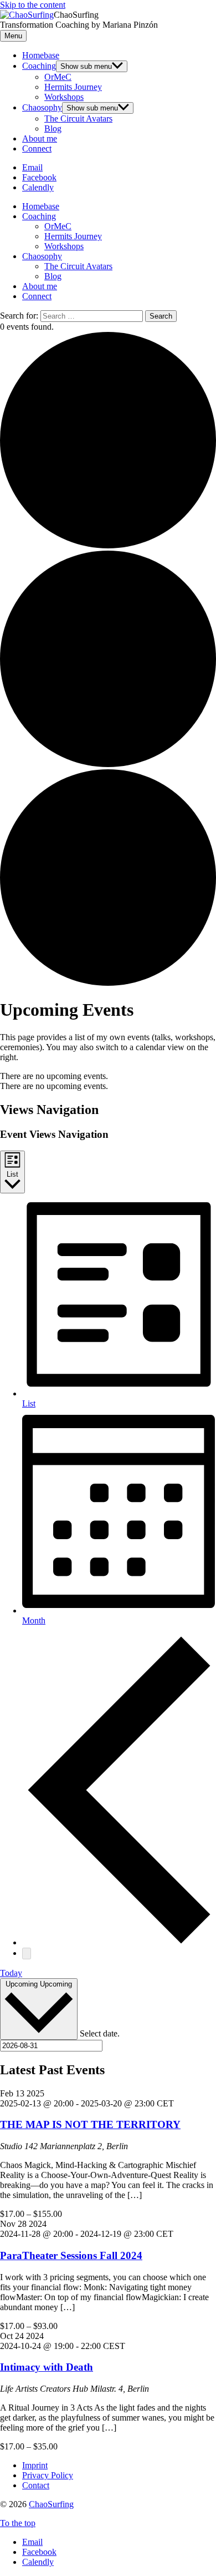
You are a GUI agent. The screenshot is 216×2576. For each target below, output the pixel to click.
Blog (53, 128)
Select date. (100, 2033)
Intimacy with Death (47, 2367)
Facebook (39, 2552)
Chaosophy (42, 107)
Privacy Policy (48, 2475)
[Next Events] (27, 1954)
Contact (36, 2485)
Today (11, 1973)
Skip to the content (33, 5)
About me (40, 138)
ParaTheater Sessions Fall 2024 (71, 2255)
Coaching (39, 66)
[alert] (108, 1076)
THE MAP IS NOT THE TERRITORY (90, 2124)
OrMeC (58, 77)
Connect (37, 148)
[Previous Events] (119, 1942)
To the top (18, 2523)
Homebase (41, 55)
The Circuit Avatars (78, 119)
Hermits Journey (73, 87)
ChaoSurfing (51, 2504)
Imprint (35, 2465)
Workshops (64, 97)
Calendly (38, 2562)
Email (32, 2542)
